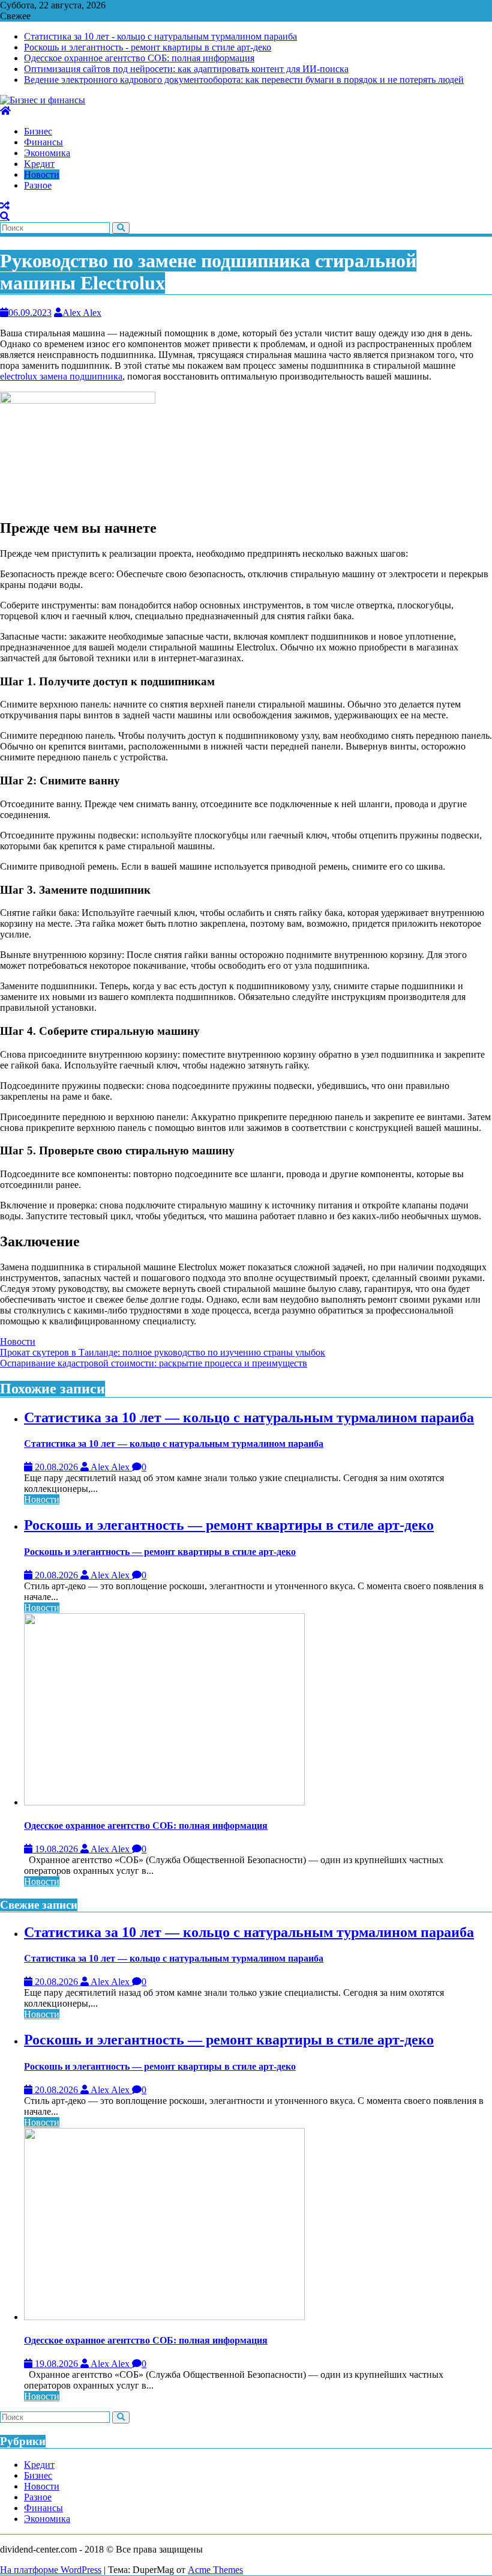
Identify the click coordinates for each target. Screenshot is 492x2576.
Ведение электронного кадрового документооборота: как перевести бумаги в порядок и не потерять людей (244, 80)
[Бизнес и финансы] (5, 111)
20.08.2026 (56, 1467)
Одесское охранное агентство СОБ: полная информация (139, 58)
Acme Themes (215, 2570)
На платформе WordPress (51, 2570)
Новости (18, 1341)
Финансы (43, 2508)
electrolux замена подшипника (61, 376)
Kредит (39, 2465)
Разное (38, 2497)
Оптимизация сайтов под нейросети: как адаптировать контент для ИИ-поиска (186, 69)
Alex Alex (82, 313)
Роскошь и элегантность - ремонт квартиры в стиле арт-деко (148, 47)
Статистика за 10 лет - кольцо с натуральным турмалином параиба (160, 36)
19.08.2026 (56, 1849)
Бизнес (38, 2475)
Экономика (47, 2519)
